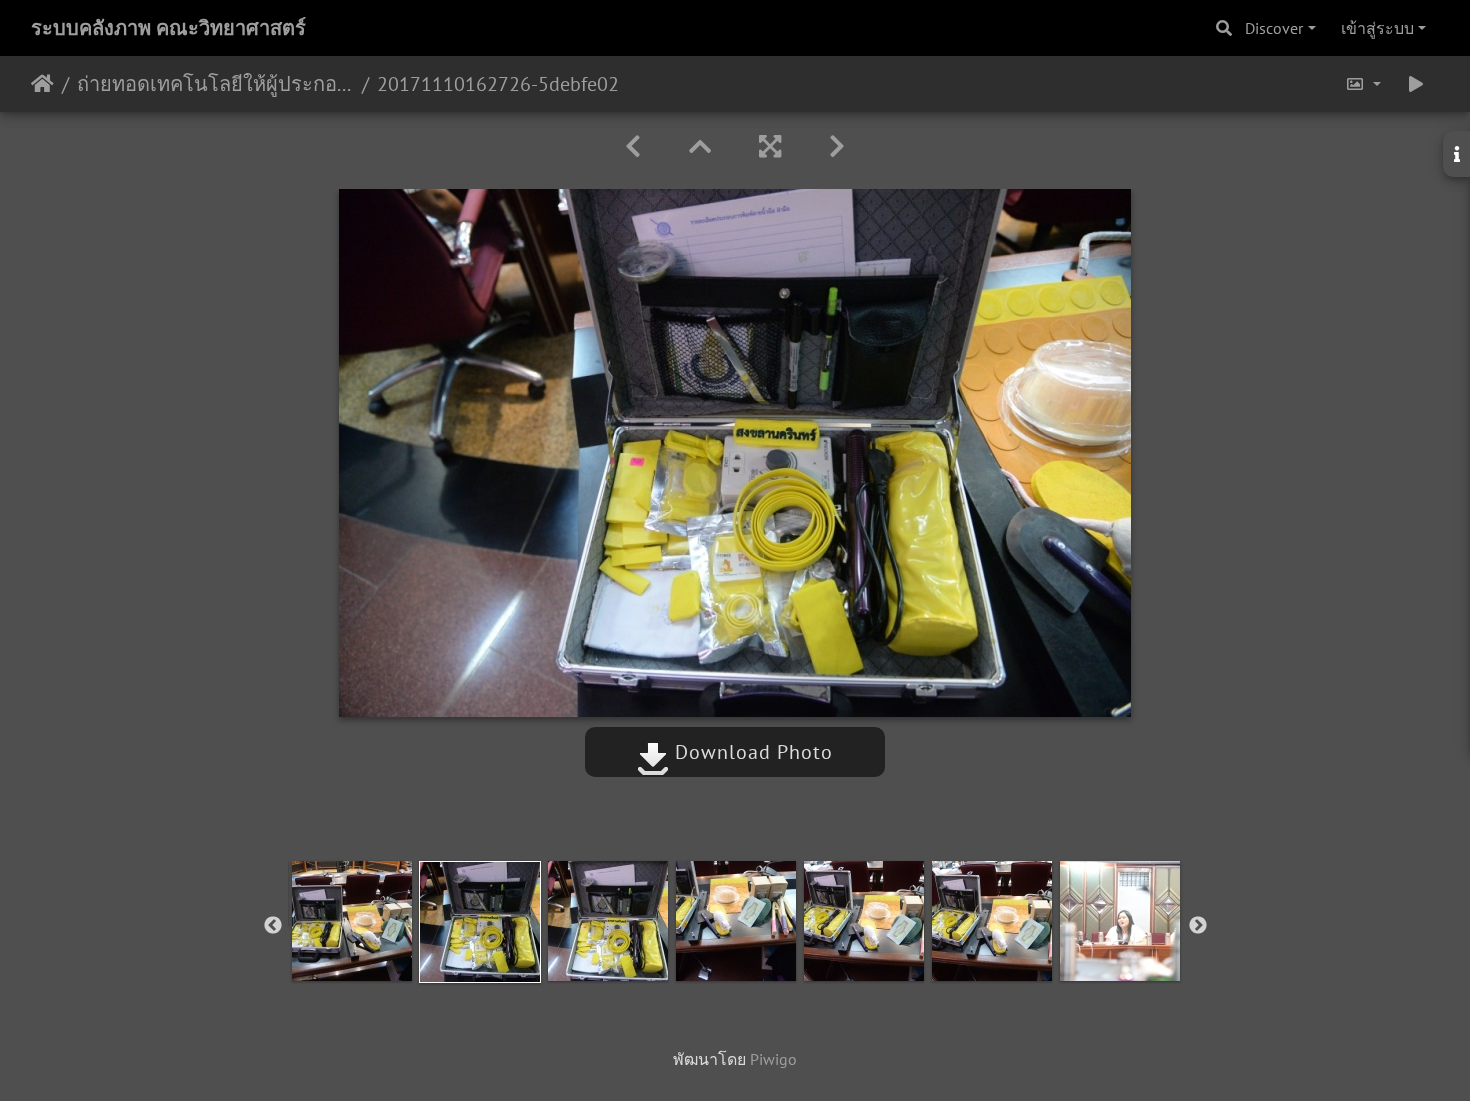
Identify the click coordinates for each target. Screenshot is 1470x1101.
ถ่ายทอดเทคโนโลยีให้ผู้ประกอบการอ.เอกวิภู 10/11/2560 (215, 84)
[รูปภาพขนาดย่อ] (700, 146)
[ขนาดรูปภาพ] (1363, 84)
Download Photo (751, 752)
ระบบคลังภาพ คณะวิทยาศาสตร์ (168, 28)
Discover (1274, 28)
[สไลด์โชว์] (1416, 84)
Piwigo (773, 1059)
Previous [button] (273, 926)
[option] (352, 921)
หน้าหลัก (42, 84)
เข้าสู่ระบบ (1377, 28)
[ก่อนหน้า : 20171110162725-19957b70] (633, 146)
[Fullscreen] (770, 146)
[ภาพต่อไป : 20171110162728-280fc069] (837, 146)
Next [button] (1198, 926)
